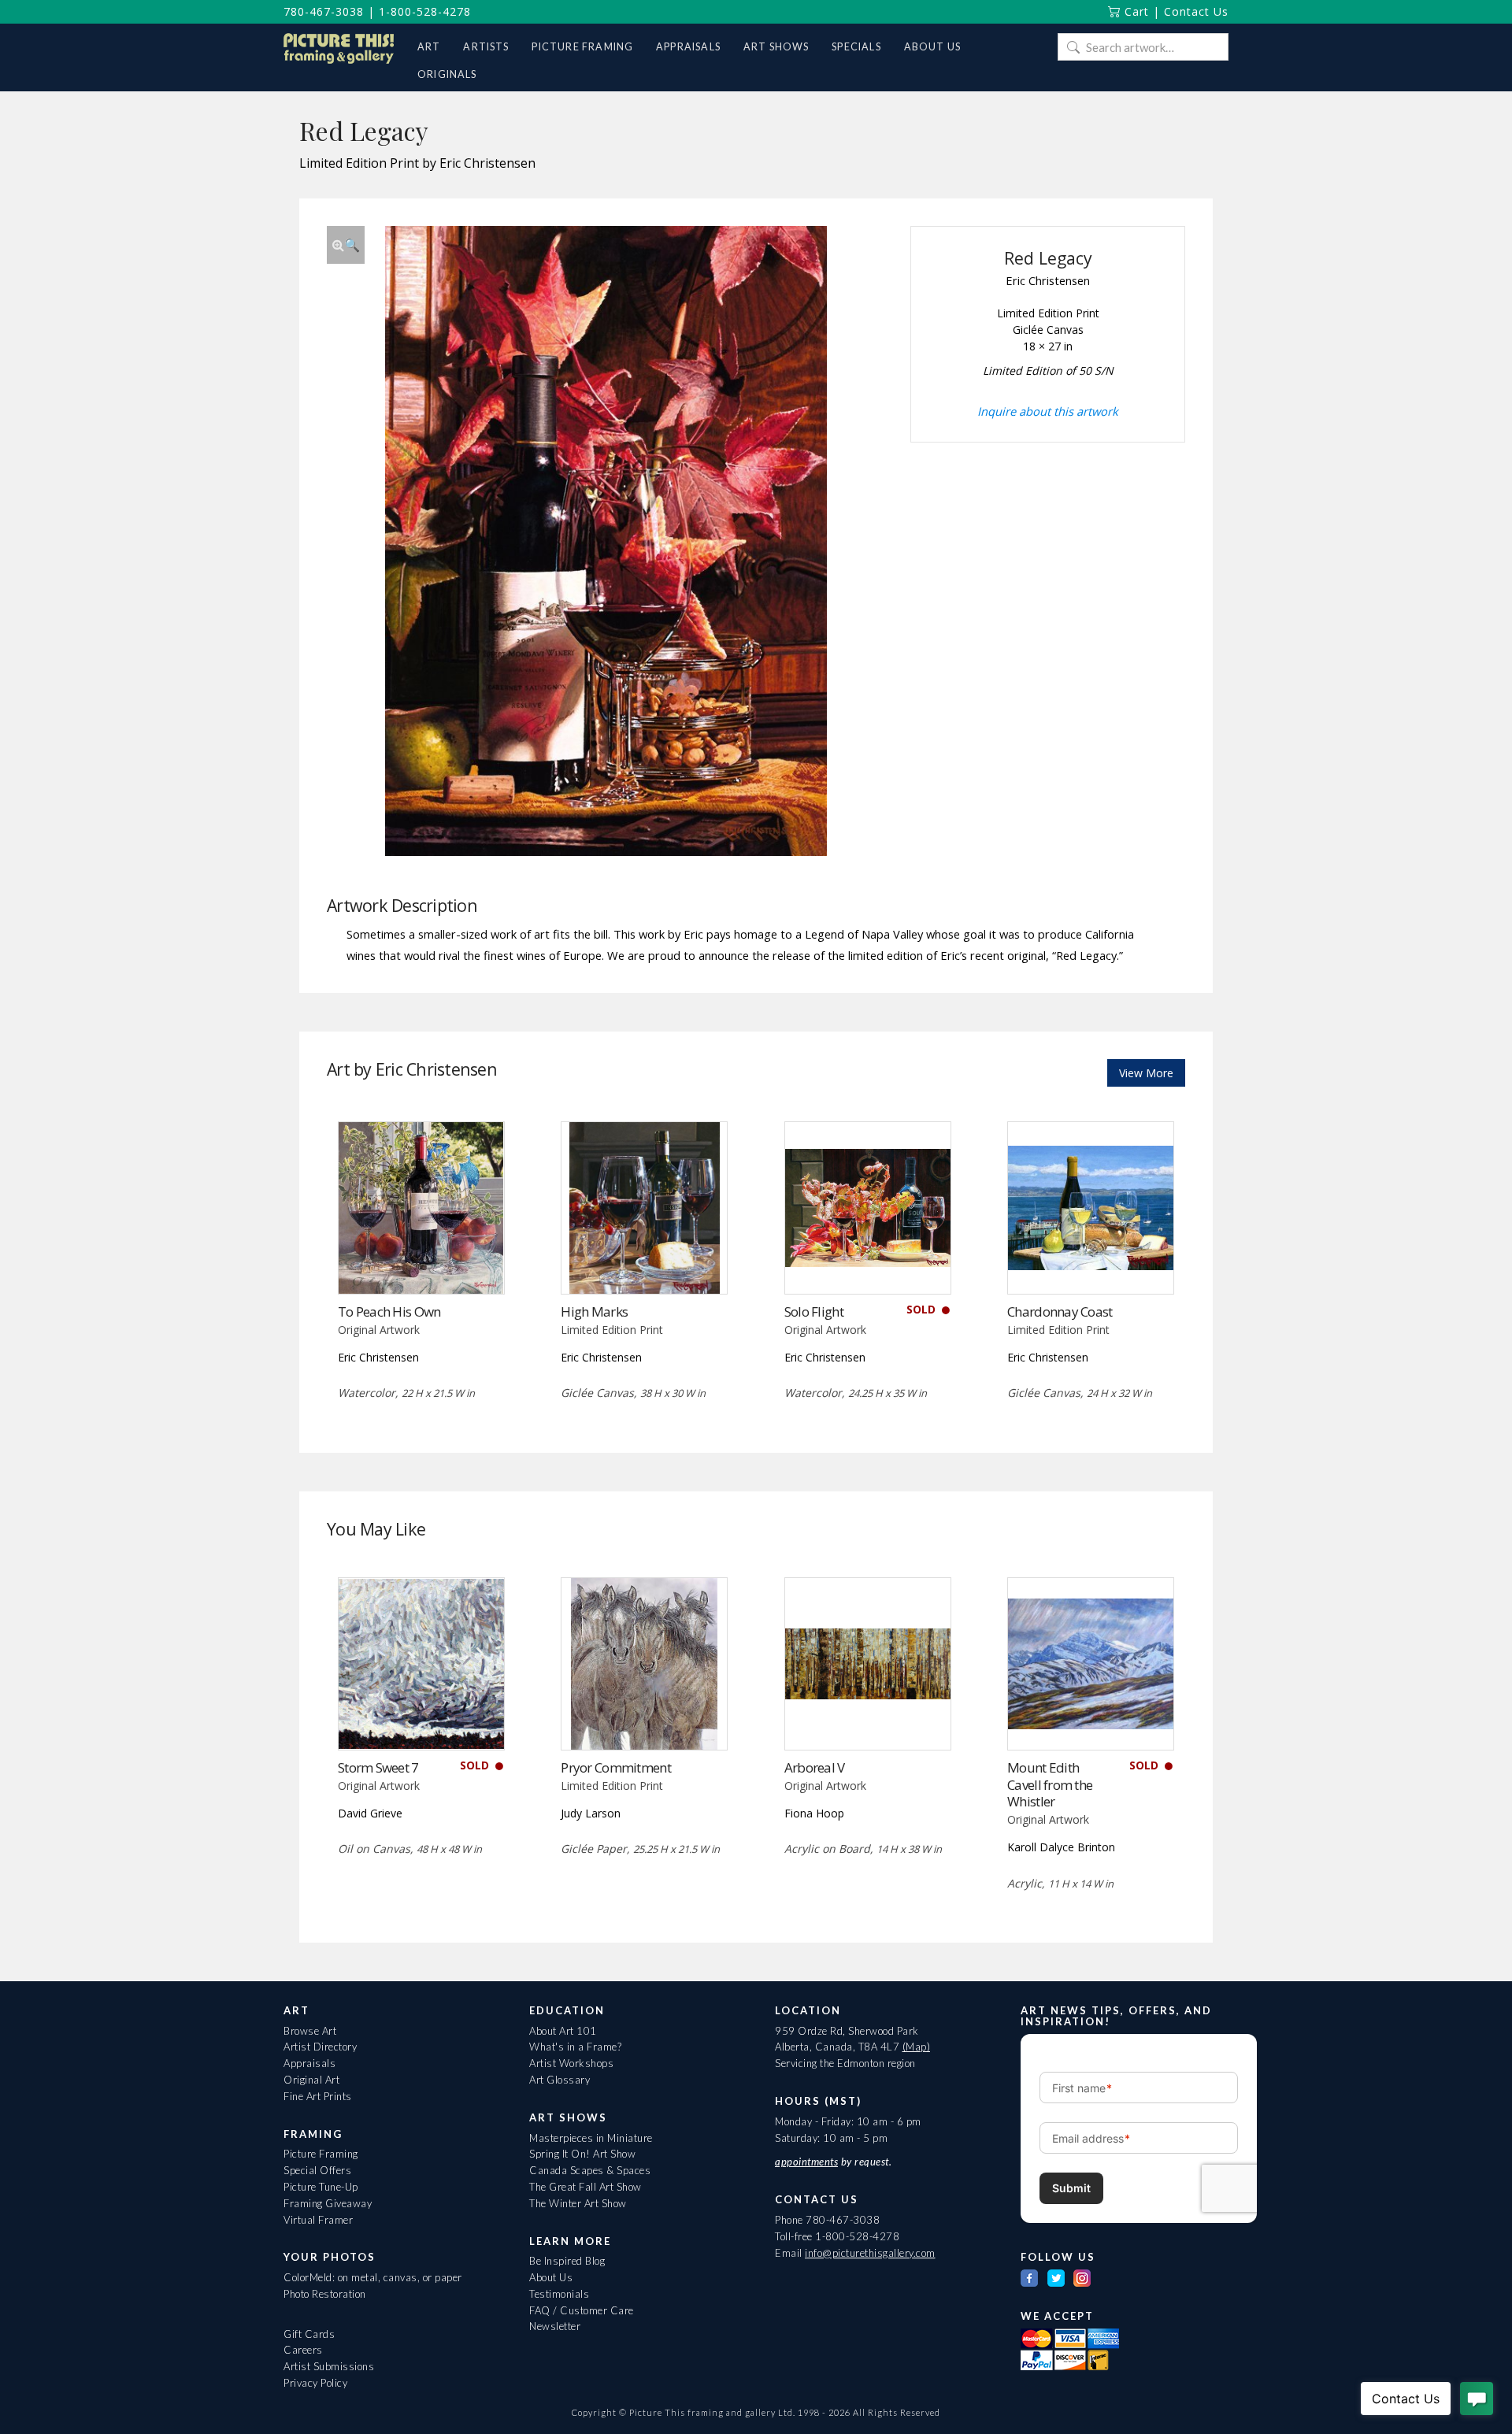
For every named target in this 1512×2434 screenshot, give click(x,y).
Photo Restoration (325, 2294)
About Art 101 (563, 2031)
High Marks (594, 1311)
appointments (806, 2162)
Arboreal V (815, 1767)
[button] (346, 245)
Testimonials (559, 2294)
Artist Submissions (329, 2366)
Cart (1135, 11)
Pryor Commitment (615, 1767)
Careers (303, 2350)
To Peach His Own (389, 1311)
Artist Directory (320, 2047)
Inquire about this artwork (1048, 411)
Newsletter (555, 2326)
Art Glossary (560, 2080)
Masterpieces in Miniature (591, 2138)
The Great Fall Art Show (586, 2187)
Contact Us (1196, 11)
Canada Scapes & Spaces (590, 2170)
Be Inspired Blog (567, 2261)
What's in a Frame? (575, 2047)
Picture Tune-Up (321, 2187)
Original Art (311, 2080)
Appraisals (309, 2063)
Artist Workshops (571, 2063)
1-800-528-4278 (425, 11)
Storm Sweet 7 (378, 1767)
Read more (421, 1261)
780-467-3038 (324, 11)
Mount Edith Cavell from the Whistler (1050, 1785)
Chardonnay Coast (1060, 1311)
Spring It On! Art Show (582, 2154)
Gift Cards (309, 2334)
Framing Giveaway (328, 2203)
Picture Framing (321, 2154)
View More (1146, 1073)
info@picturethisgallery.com (870, 2253)
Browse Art (310, 2031)
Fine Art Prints (318, 2096)
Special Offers (317, 2170)
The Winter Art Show (578, 2203)
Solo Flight (814, 1311)
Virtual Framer (318, 2220)
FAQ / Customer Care (582, 2310)
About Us (551, 2277)
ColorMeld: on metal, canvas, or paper (373, 2277)
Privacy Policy (315, 2383)
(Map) (917, 2047)
